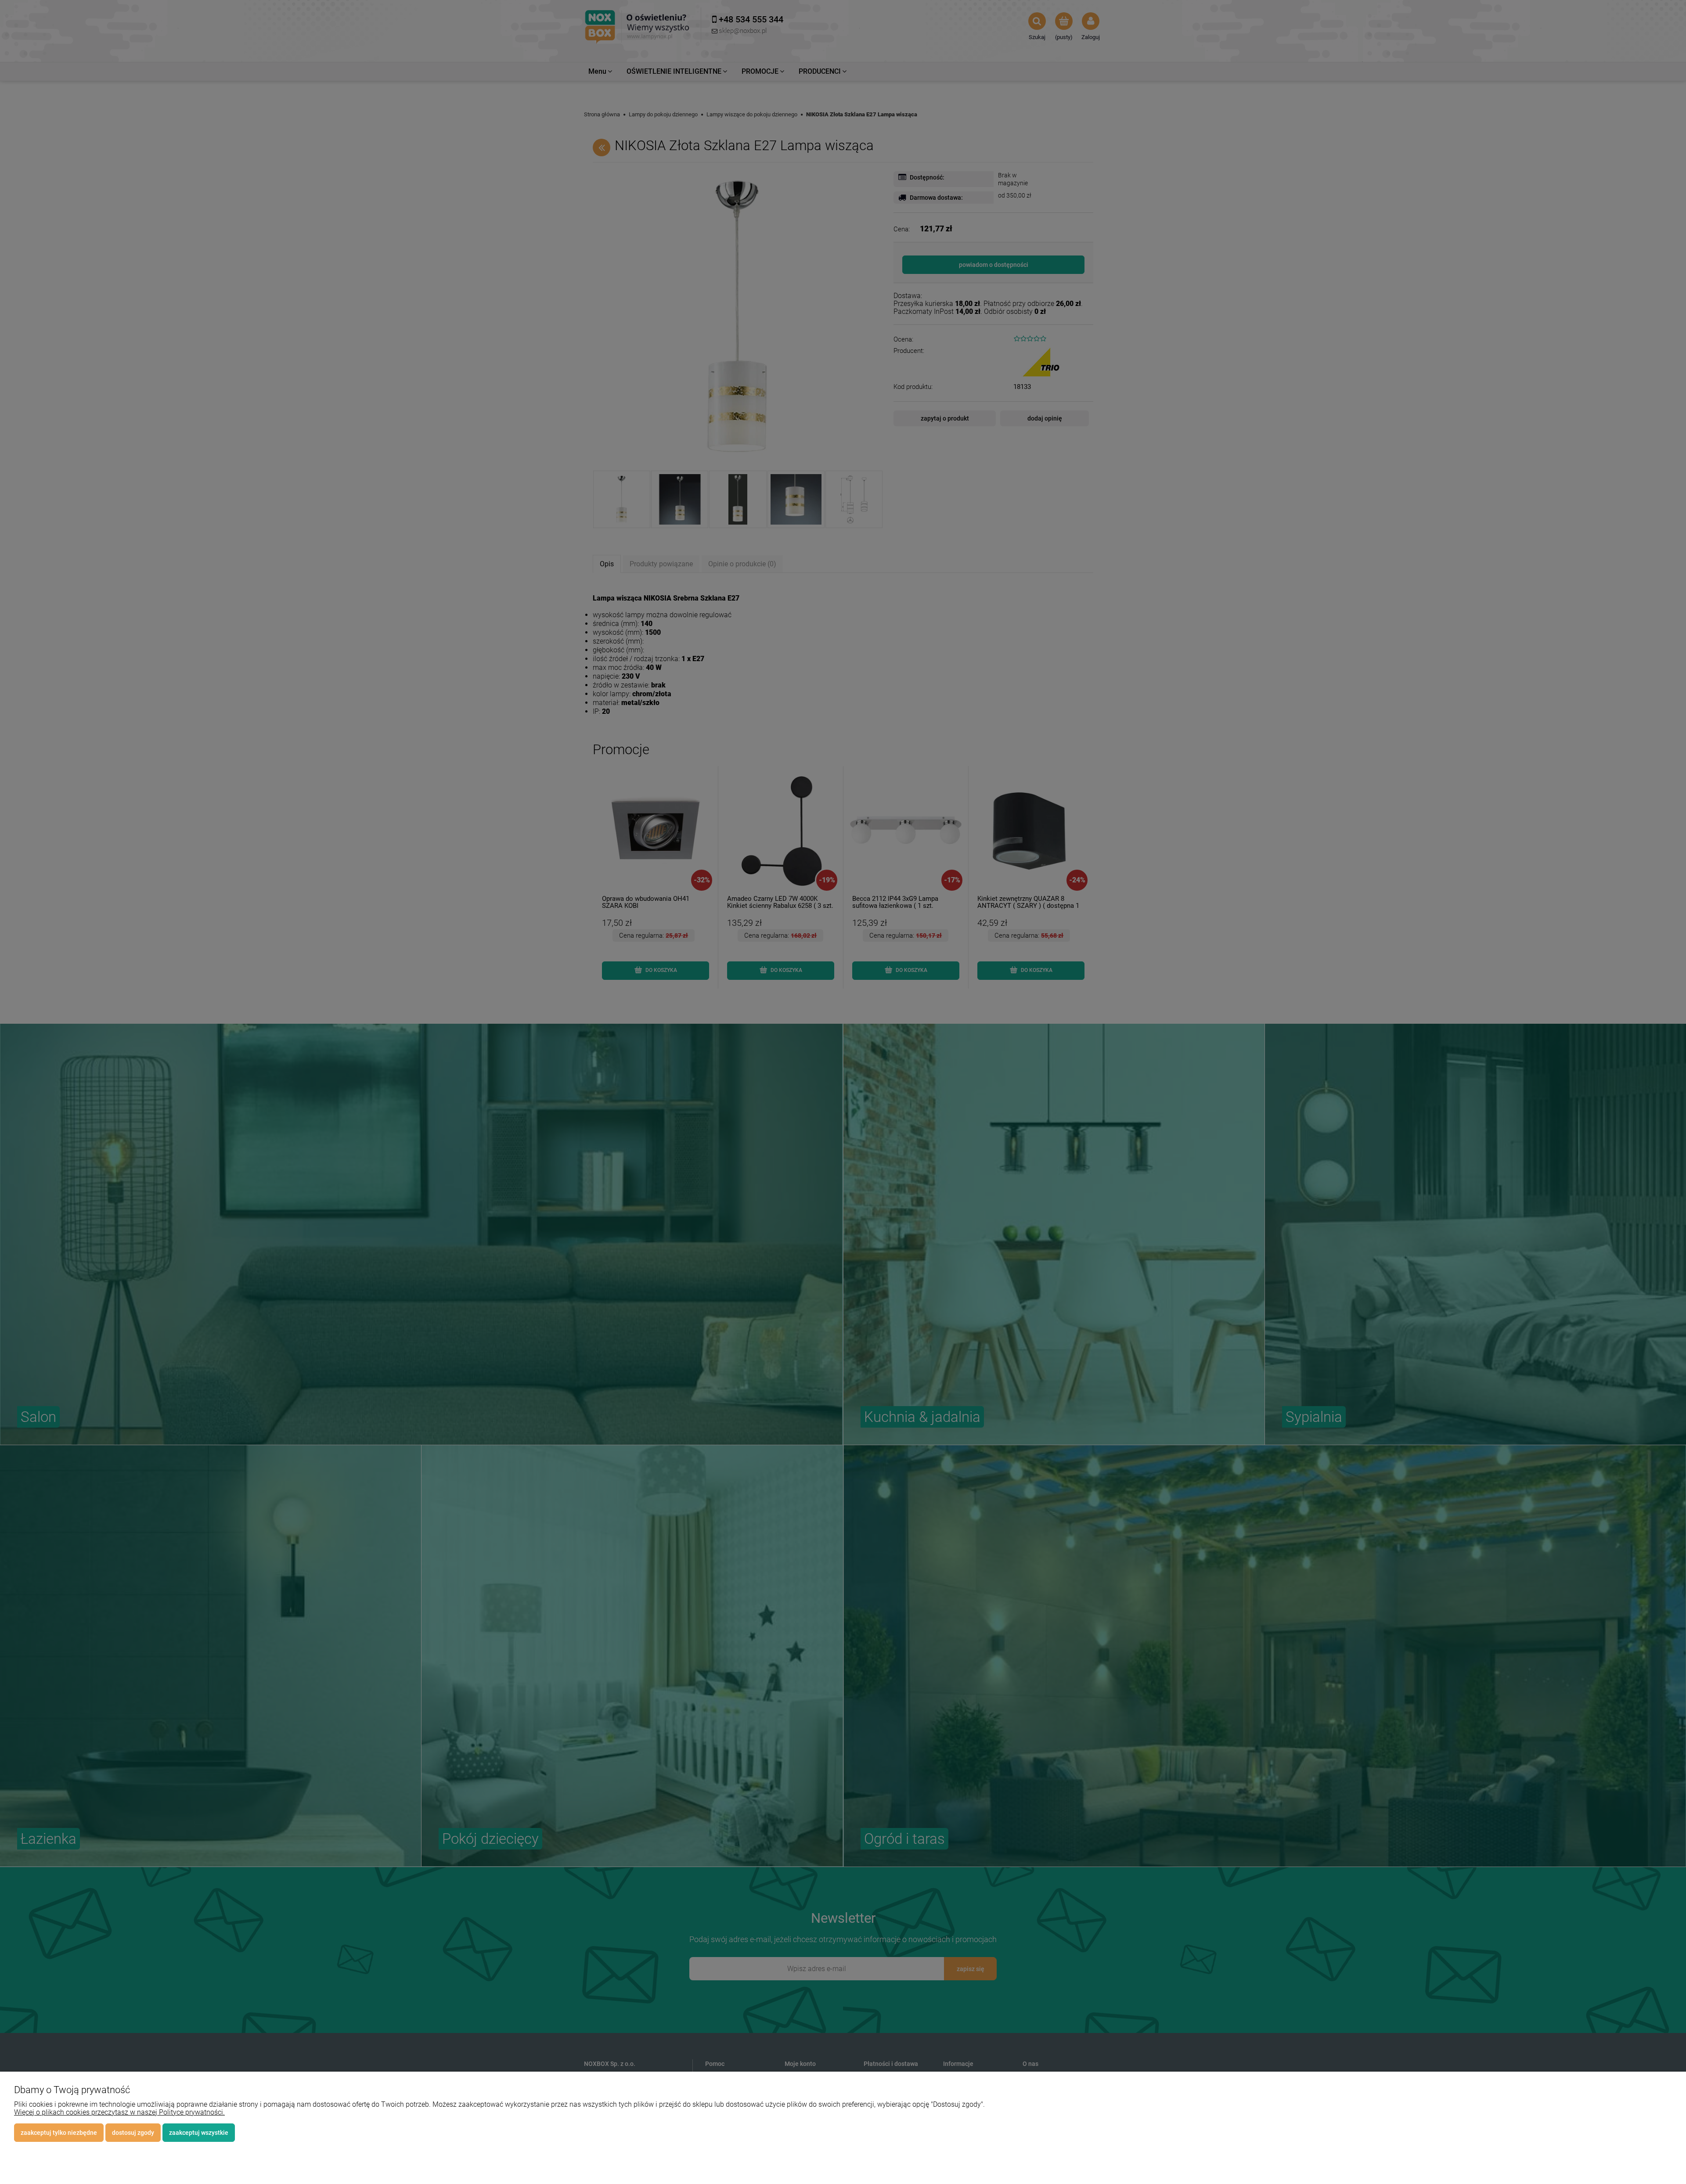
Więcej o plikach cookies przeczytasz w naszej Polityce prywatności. (119, 2112)
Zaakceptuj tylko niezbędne (59, 2133)
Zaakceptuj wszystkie (199, 2133)
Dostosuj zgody (133, 2133)
